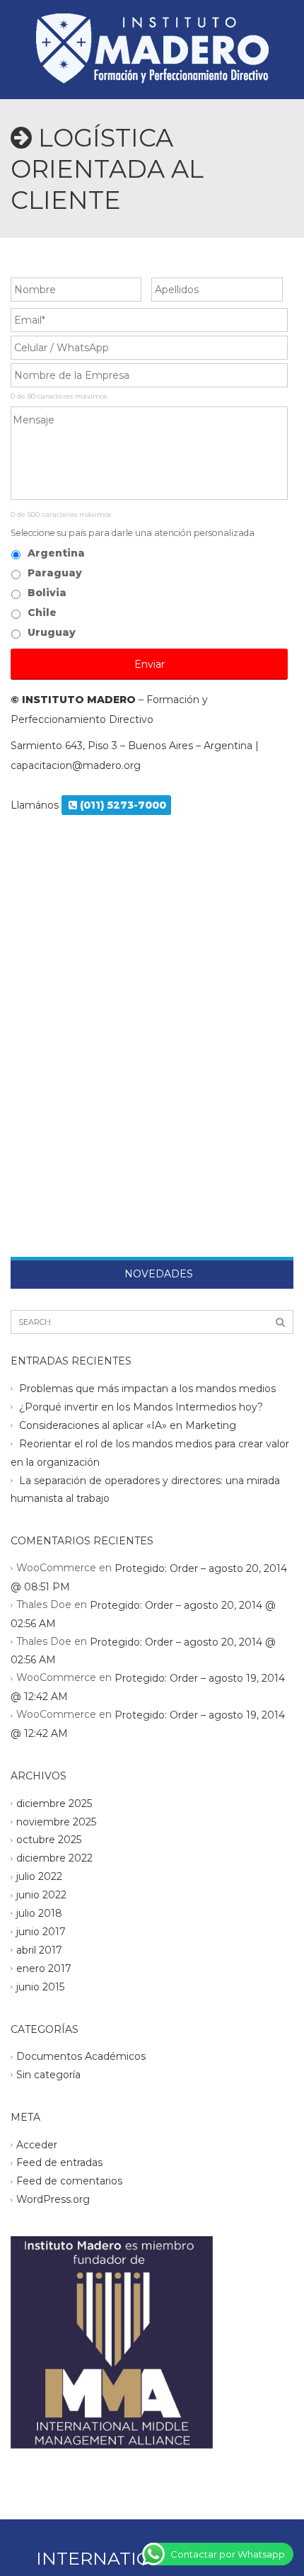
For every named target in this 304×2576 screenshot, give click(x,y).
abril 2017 (39, 1950)
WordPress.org (53, 2199)
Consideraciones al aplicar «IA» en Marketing (128, 1425)
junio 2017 (41, 1932)
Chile (42, 612)
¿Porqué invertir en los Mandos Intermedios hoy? (141, 1407)
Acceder (37, 2144)
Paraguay (55, 573)
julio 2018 (39, 1913)
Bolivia (47, 593)
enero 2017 (44, 1968)
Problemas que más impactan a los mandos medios (147, 1389)
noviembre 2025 (56, 1821)
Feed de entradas (59, 2162)
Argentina (56, 553)
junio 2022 (41, 1895)
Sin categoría (48, 2075)
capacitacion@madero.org (76, 765)
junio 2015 (40, 1987)
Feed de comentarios (69, 2181)
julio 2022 (39, 1876)
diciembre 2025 (54, 1803)
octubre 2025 (49, 1840)
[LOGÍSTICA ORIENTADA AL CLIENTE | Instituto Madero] (152, 35)
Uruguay (52, 632)
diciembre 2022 (54, 1858)
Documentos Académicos (81, 2056)
